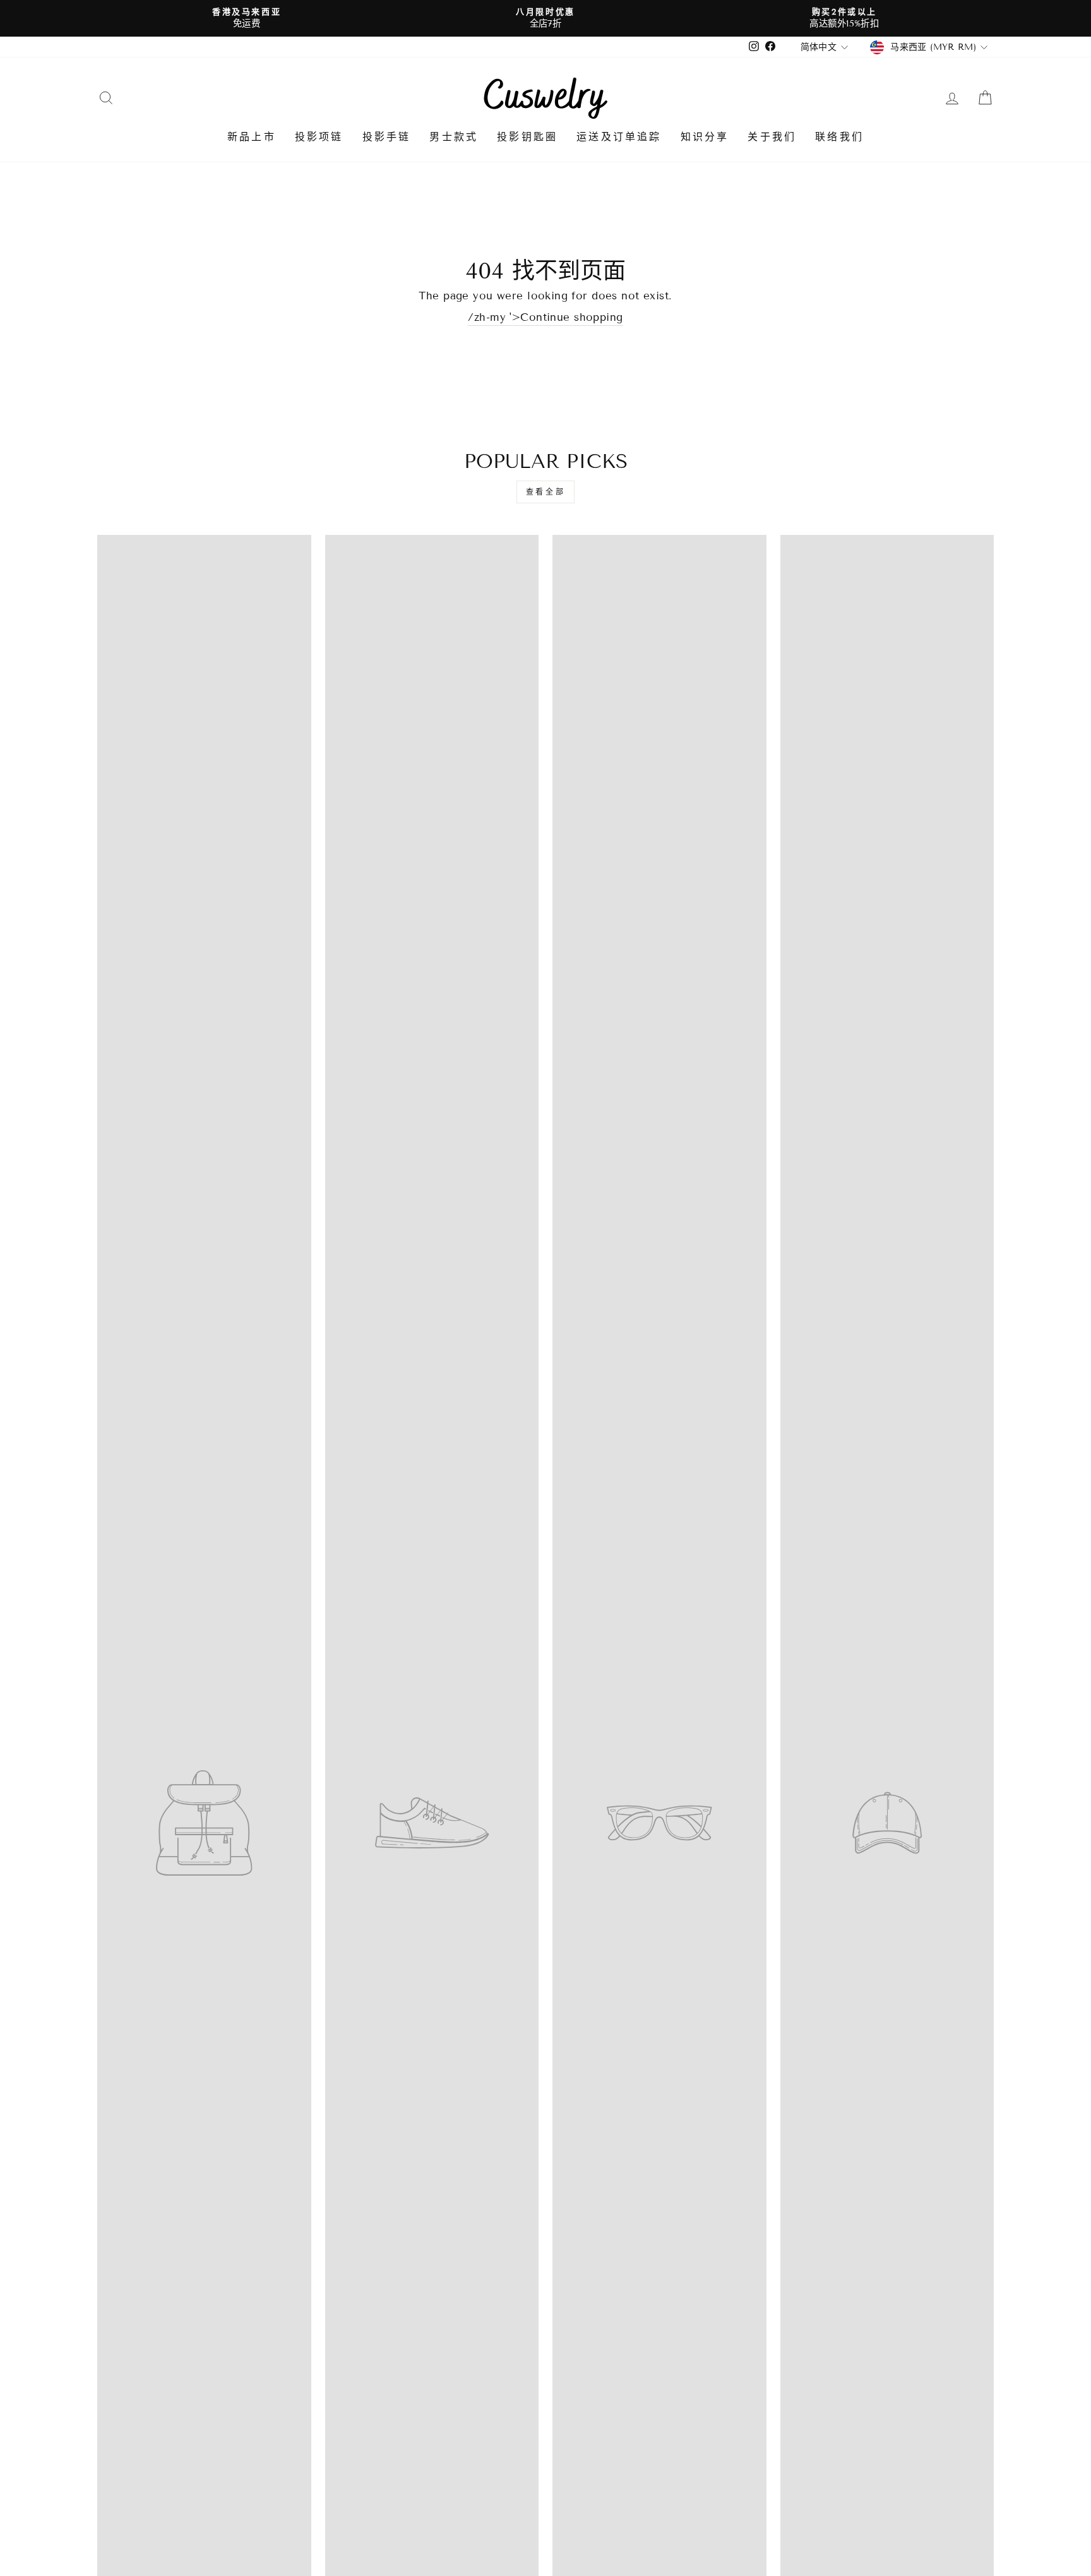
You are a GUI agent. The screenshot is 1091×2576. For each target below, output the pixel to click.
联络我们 (839, 137)
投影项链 (319, 137)
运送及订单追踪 (619, 137)
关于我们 (772, 137)
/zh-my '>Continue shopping (545, 317)
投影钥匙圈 (527, 137)
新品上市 (252, 137)
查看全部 (545, 492)
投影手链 (387, 137)
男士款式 (454, 137)
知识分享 (705, 137)
